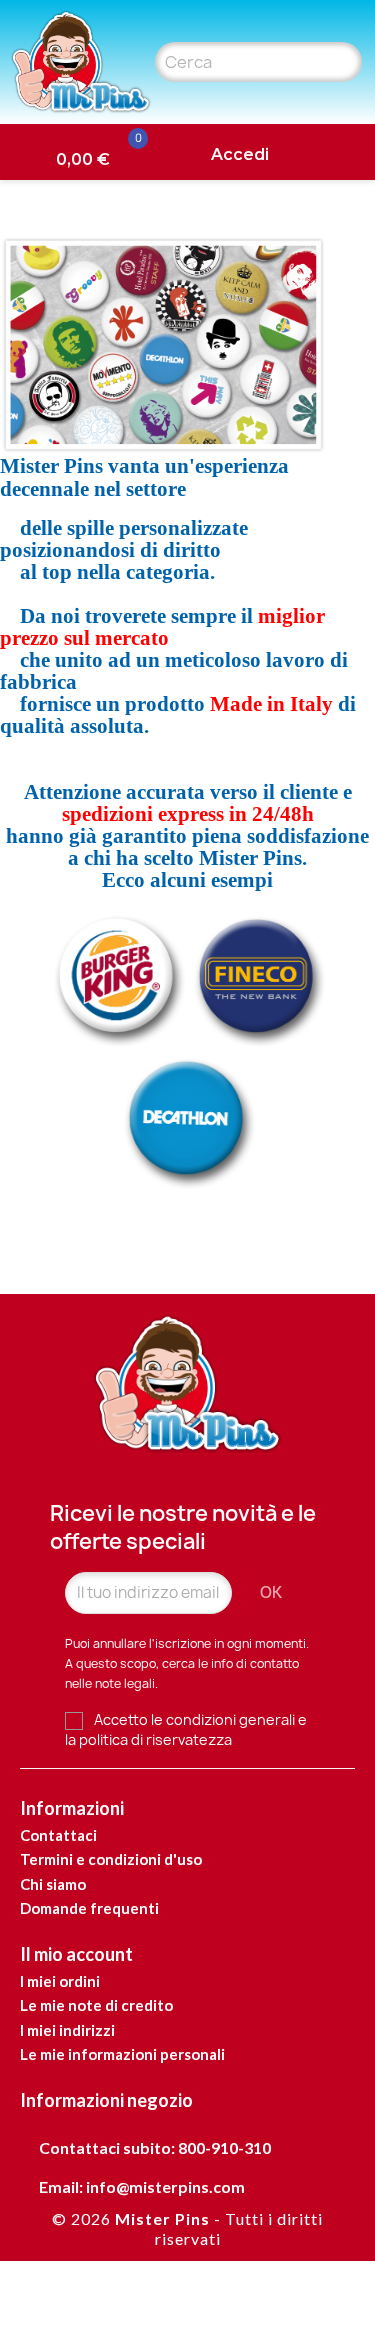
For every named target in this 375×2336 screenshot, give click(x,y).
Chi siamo (53, 1884)
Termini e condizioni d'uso (111, 1859)
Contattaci (58, 1835)
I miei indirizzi (67, 2030)
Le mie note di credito (96, 2005)
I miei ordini (60, 1981)
